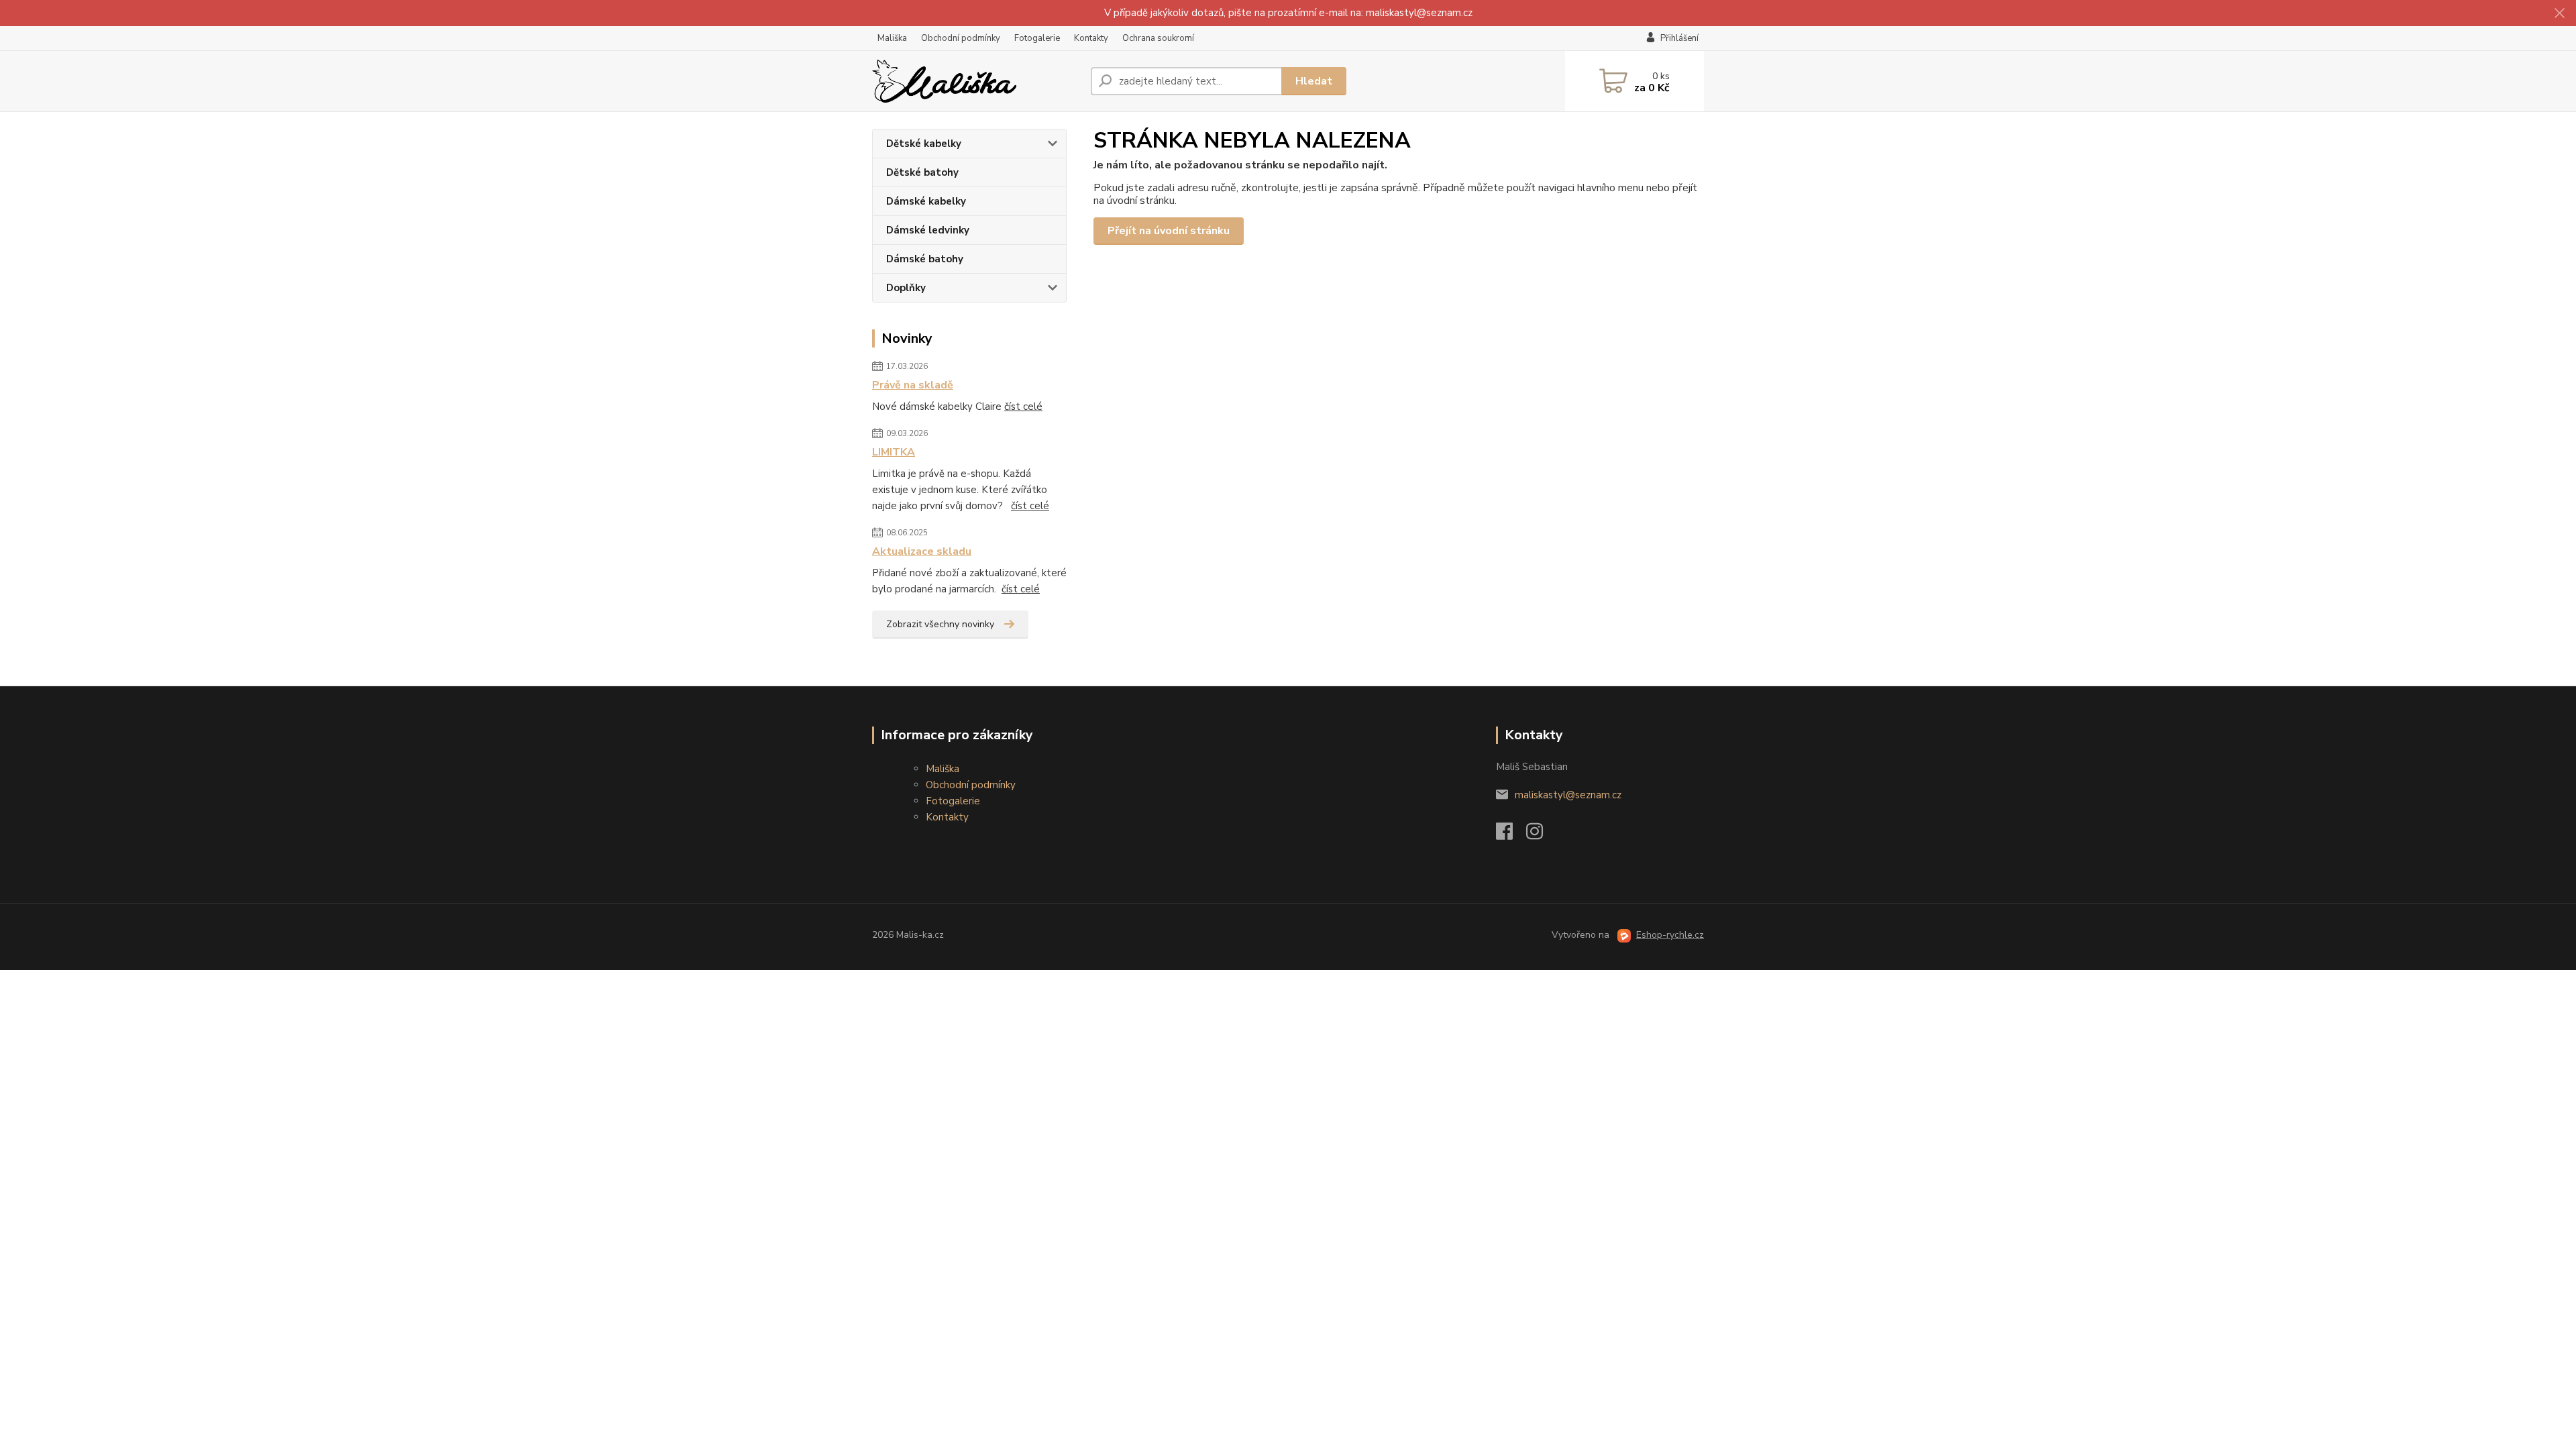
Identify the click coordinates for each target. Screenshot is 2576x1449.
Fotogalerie (1037, 38)
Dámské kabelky (926, 201)
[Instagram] (1541, 835)
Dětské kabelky (924, 144)
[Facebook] (1511, 835)
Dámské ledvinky (928, 230)
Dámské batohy (925, 259)
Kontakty (1091, 38)
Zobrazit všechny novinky (940, 624)
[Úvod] (976, 81)
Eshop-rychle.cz (1670, 935)
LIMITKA (894, 452)
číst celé (1023, 407)
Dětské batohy (922, 172)
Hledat (1314, 81)
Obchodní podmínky (961, 38)
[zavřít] (2559, 13)
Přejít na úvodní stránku (1169, 231)
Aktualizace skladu (922, 551)
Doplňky (906, 288)
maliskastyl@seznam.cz (1568, 795)
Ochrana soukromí (1158, 38)
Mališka (892, 38)
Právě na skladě (913, 385)
